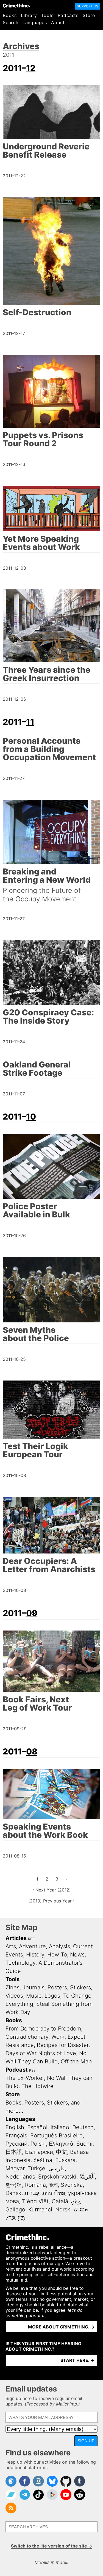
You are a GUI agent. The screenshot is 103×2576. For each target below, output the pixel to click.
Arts (11, 1946)
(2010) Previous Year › (51, 1901)
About (58, 22)
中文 (62, 2152)
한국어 (14, 2185)
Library (29, 15)
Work (58, 2037)
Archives (21, 46)
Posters (57, 1987)
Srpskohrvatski (57, 2177)
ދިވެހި (76, 2201)
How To (57, 1955)
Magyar (15, 2168)
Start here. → (77, 2360)
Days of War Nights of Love (41, 2053)
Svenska (72, 2185)
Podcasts (68, 15)
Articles (16, 1938)
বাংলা (53, 2185)
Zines (12, 1987)
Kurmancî (40, 2209)
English (15, 2127)
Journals (34, 1987)
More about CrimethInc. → (61, 2327)
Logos (52, 1996)
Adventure (32, 1946)
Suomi (84, 2144)
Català (60, 2201)
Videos (14, 1996)
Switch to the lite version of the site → (52, 2546)
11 (30, 722)
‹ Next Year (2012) (52, 1890)
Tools (47, 15)
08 (32, 1751)
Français (16, 2135)
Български (39, 2152)
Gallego (15, 2209)
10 (31, 1117)
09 (32, 1613)
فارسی (57, 2168)
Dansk (13, 2193)
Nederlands (20, 2177)
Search (11, 22)
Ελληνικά (61, 2144)
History (35, 1955)
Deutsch (83, 2127)
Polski (38, 2144)
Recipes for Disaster (63, 2045)
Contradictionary (27, 2037)
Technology (20, 1963)
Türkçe (36, 2168)
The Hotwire (37, 2086)
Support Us (88, 6)
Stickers (80, 1987)
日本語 (14, 2152)
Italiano (60, 2127)
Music (34, 1996)
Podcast (17, 2070)
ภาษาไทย (54, 2193)
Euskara (65, 2160)
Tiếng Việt (35, 2201)
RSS (31, 1939)
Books (10, 15)
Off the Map (76, 2061)
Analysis (59, 1946)
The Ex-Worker (25, 2078)
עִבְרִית (32, 2193)
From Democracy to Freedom (43, 2029)
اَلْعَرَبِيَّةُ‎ (87, 2177)
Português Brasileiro (56, 2135)
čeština (43, 2160)
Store (89, 15)
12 (31, 68)
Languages (35, 22)
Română (35, 2185)
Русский (16, 2144)
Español (37, 2127)
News (77, 1955)
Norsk (63, 2209)
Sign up (86, 2441)
